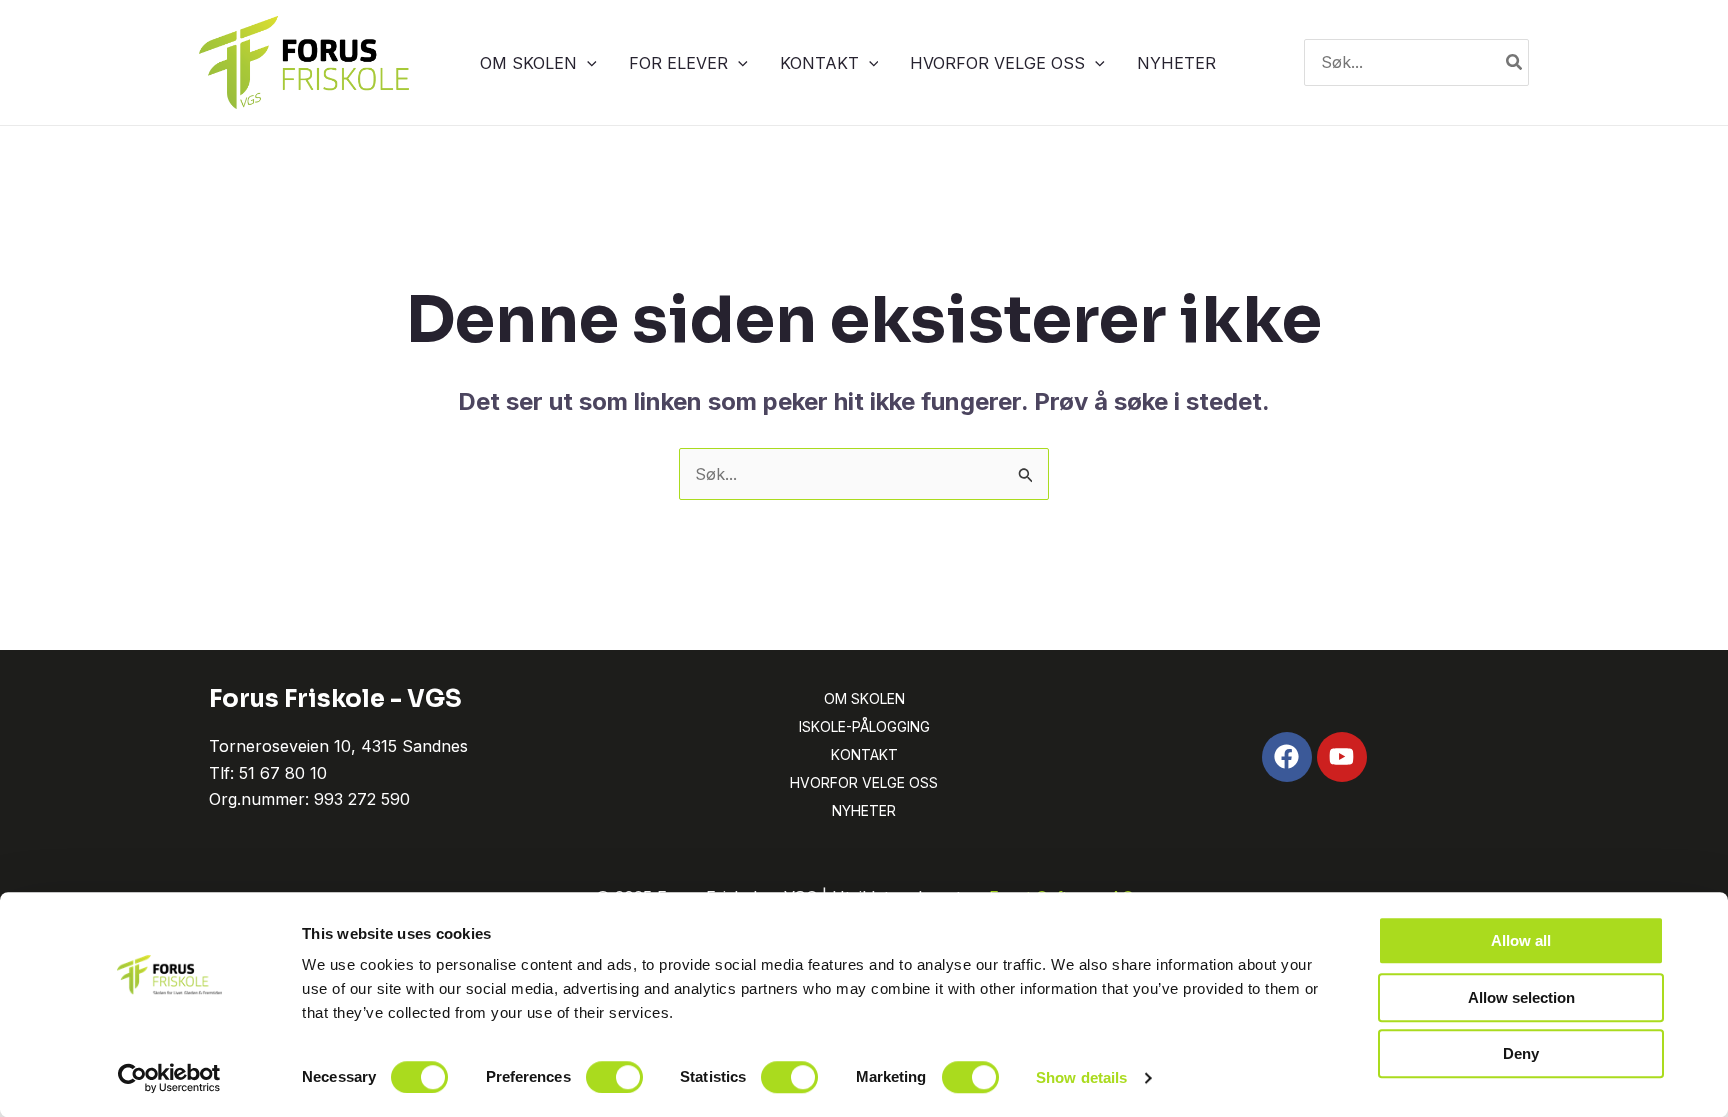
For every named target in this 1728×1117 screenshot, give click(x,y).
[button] (587, 63)
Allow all (1521, 940)
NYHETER (864, 810)
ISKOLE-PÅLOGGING (864, 726)
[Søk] (1515, 63)
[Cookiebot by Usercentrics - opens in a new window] (169, 1078)
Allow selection (1521, 997)
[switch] (614, 1077)
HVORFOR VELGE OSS (864, 782)
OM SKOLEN (864, 698)
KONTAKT (864, 754)
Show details (1081, 1077)
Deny (1521, 1053)
